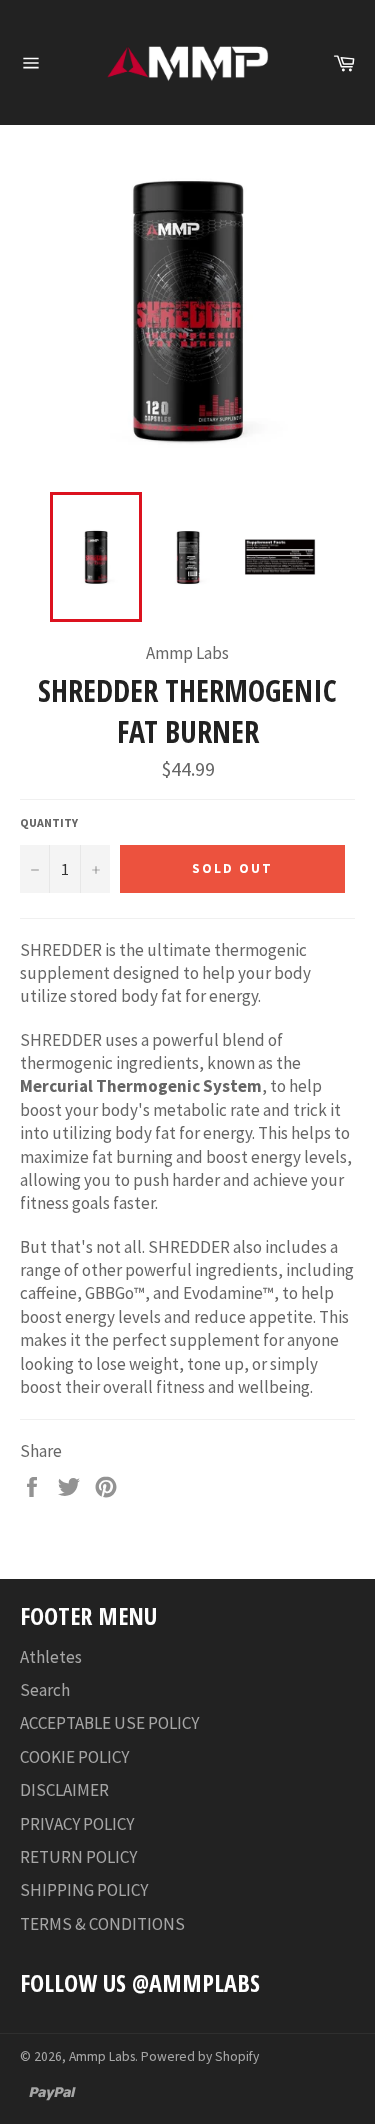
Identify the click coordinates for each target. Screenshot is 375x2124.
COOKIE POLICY (74, 1757)
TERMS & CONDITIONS (102, 1924)
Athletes (51, 1657)
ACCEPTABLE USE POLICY (109, 1723)
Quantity (49, 822)
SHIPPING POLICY (84, 1890)
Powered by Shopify (200, 2056)
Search (45, 1690)
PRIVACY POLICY (77, 1824)
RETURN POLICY (78, 1857)
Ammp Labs (102, 2056)
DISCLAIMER (64, 1790)
